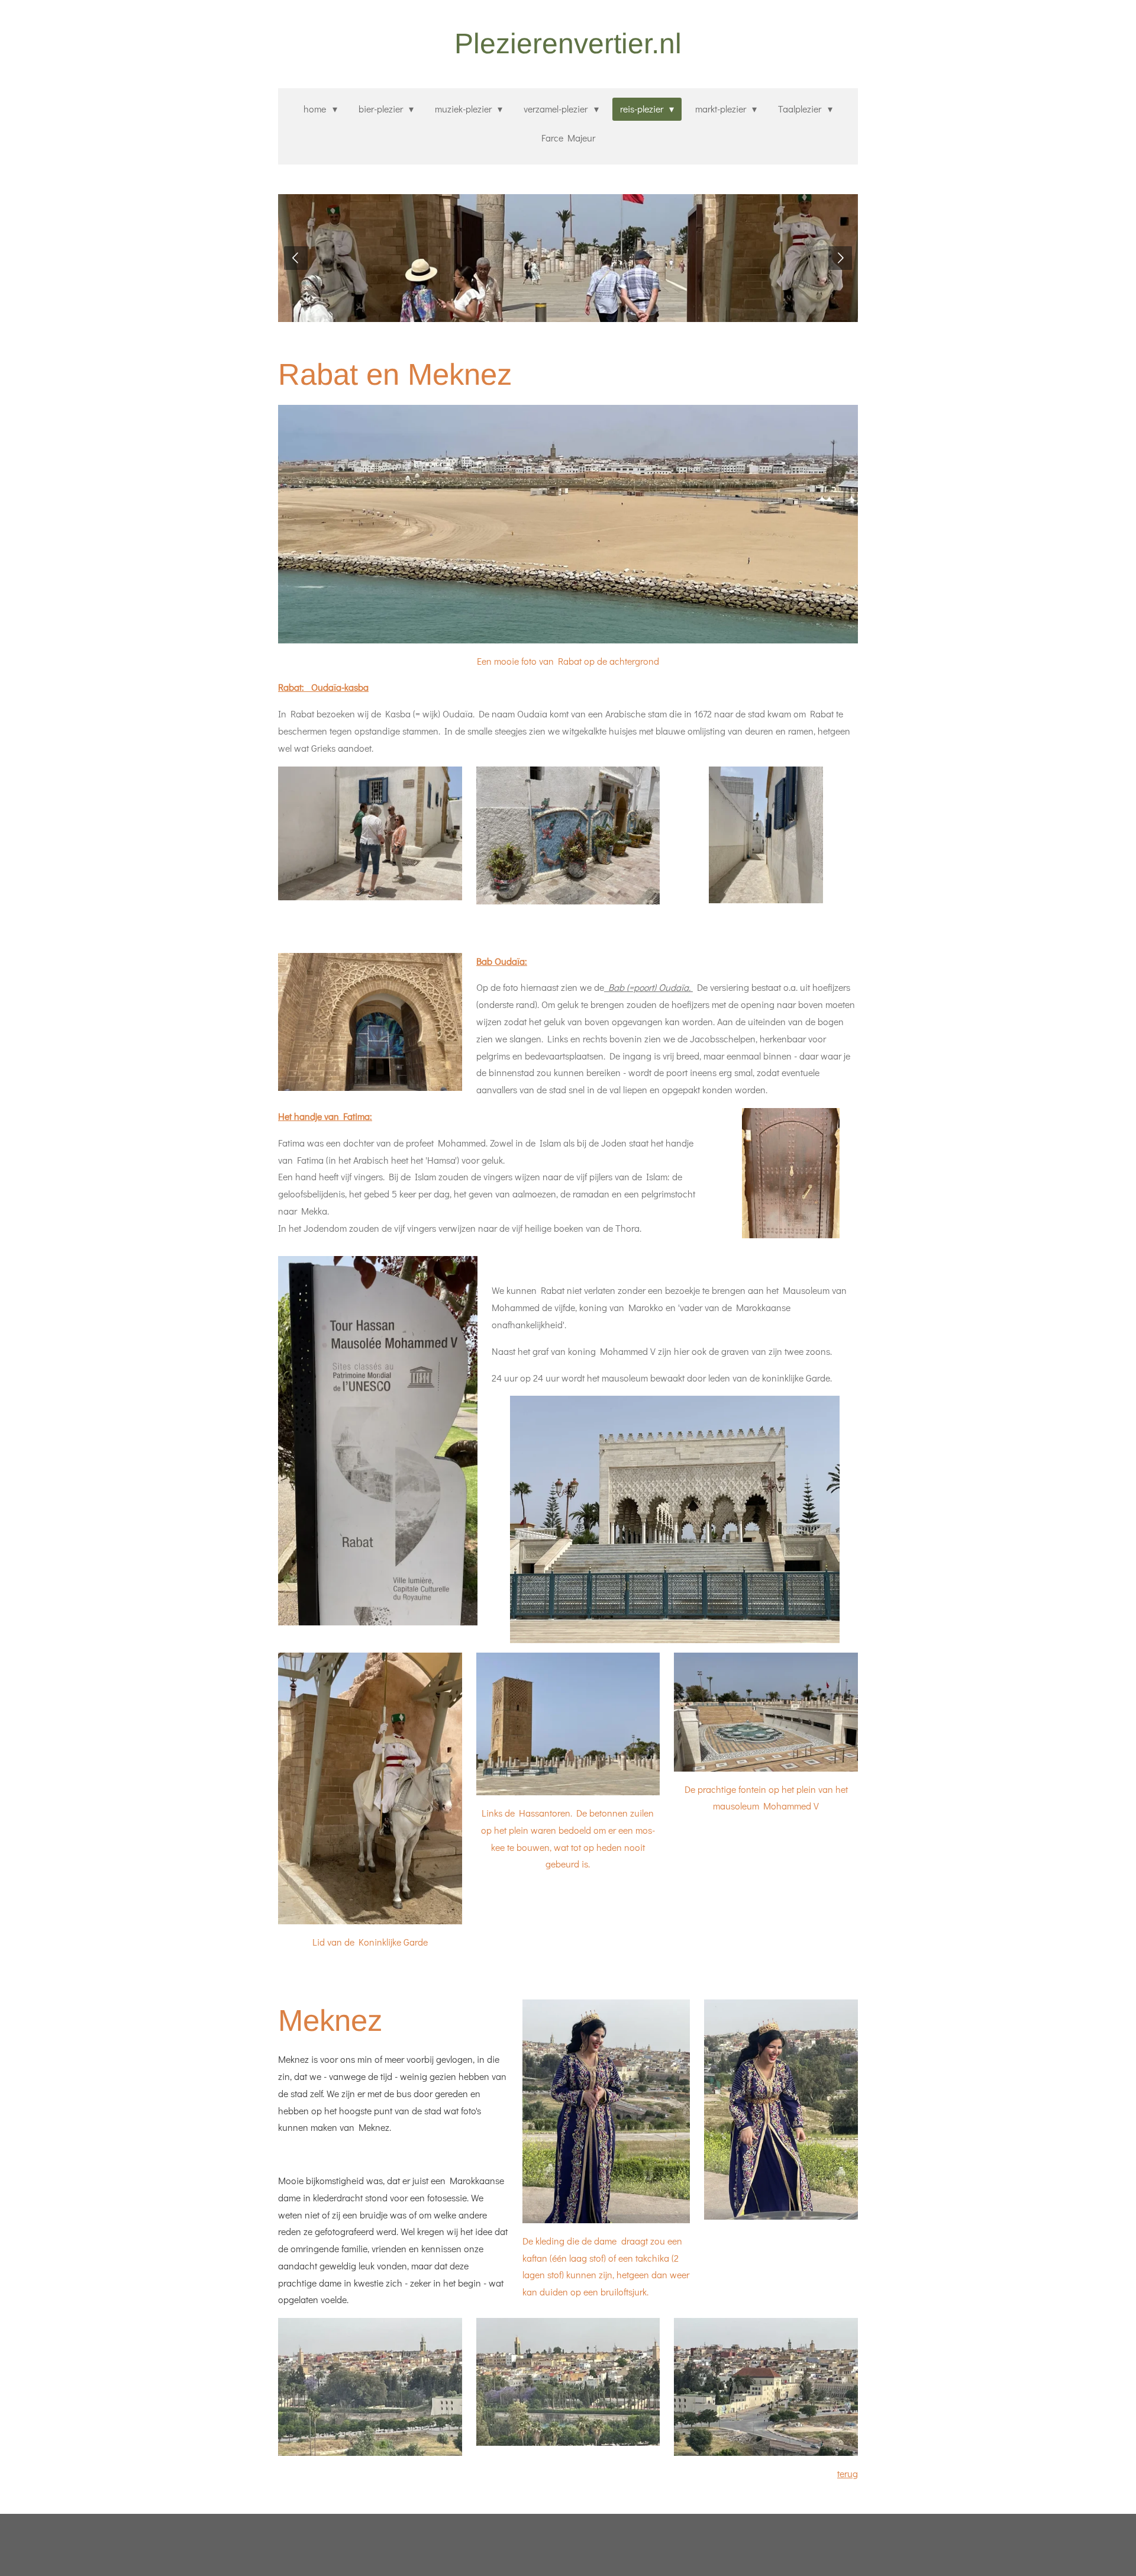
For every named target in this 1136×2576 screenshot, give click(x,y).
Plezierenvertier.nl (568, 44)
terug (848, 2473)
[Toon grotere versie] (568, 524)
